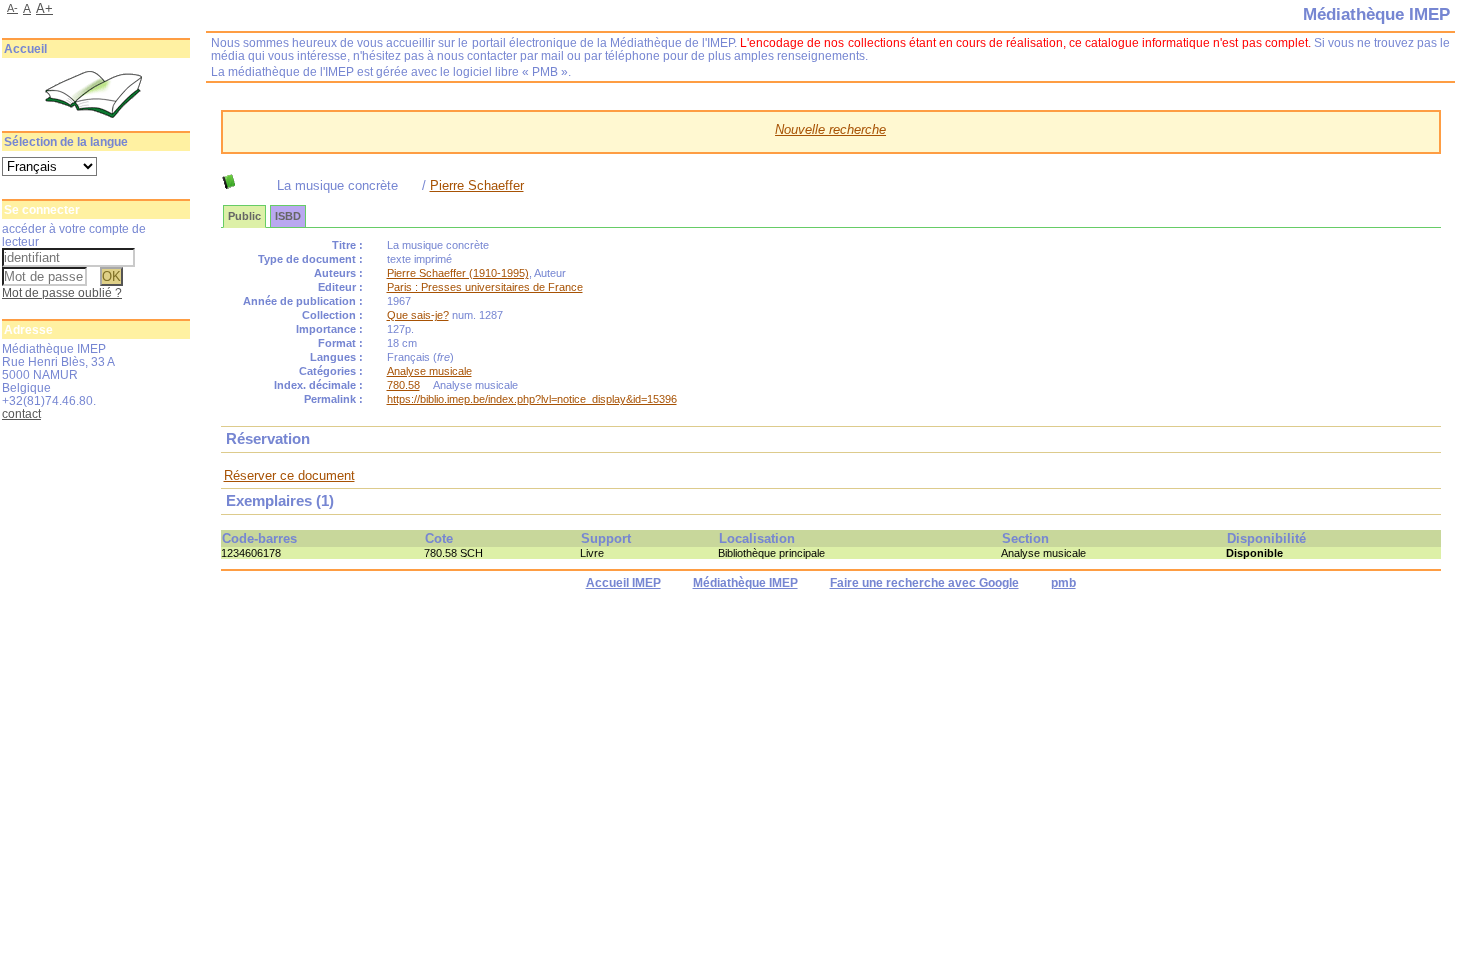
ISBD (288, 216)
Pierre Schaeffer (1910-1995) (458, 273)
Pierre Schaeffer (477, 185)
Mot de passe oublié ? (62, 292)
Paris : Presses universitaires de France (485, 287)
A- (12, 8)
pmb (1063, 583)
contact (21, 413)
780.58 (403, 385)
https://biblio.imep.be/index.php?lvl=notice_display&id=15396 (532, 399)
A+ (44, 8)
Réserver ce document (289, 475)
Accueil (25, 49)
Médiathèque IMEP (745, 583)
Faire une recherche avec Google (924, 583)
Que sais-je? (418, 315)
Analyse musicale (429, 371)
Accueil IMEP (623, 583)
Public (244, 216)
